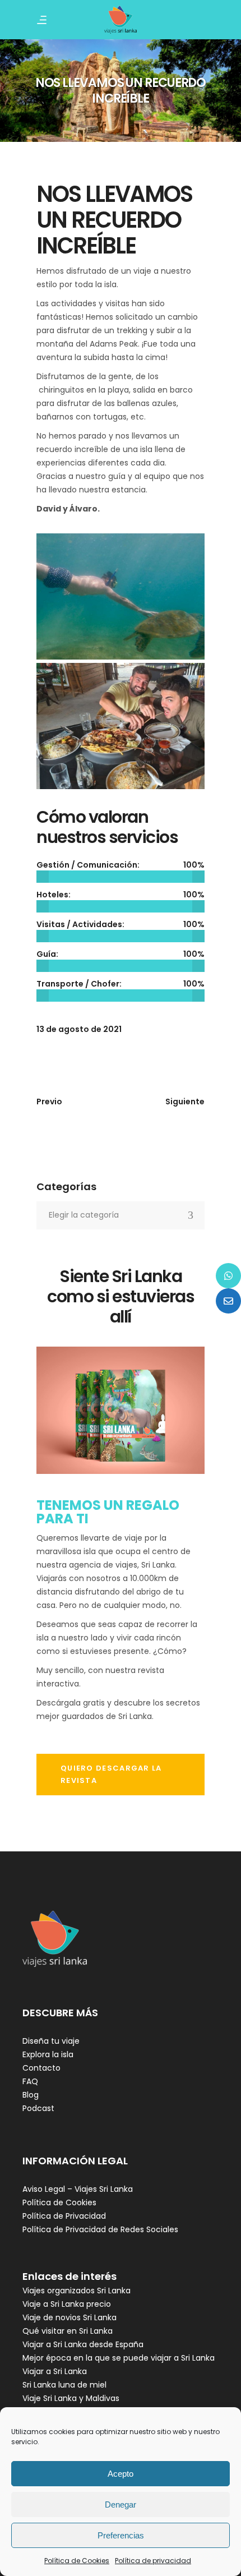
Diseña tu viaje (51, 2041)
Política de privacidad (153, 2561)
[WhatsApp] (228, 1276)
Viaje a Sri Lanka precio (67, 2304)
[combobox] (121, 1215)
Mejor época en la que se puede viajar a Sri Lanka (119, 2358)
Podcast (38, 2108)
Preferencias (121, 2535)
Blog (31, 2095)
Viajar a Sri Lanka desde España (83, 2344)
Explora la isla (48, 2054)
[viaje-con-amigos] (121, 726)
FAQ (30, 2081)
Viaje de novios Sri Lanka (69, 2317)
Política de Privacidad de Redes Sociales (100, 2229)
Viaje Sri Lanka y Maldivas (71, 2398)
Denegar (121, 2504)
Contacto (41, 2068)
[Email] (228, 1301)
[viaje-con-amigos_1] (121, 596)
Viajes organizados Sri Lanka (77, 2291)
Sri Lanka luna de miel (64, 2385)
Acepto (121, 2474)
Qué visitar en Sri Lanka (68, 2331)
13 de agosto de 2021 (79, 1029)
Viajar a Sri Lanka (55, 2371)
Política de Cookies (77, 2561)
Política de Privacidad (64, 2216)
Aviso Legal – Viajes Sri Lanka (78, 2189)
